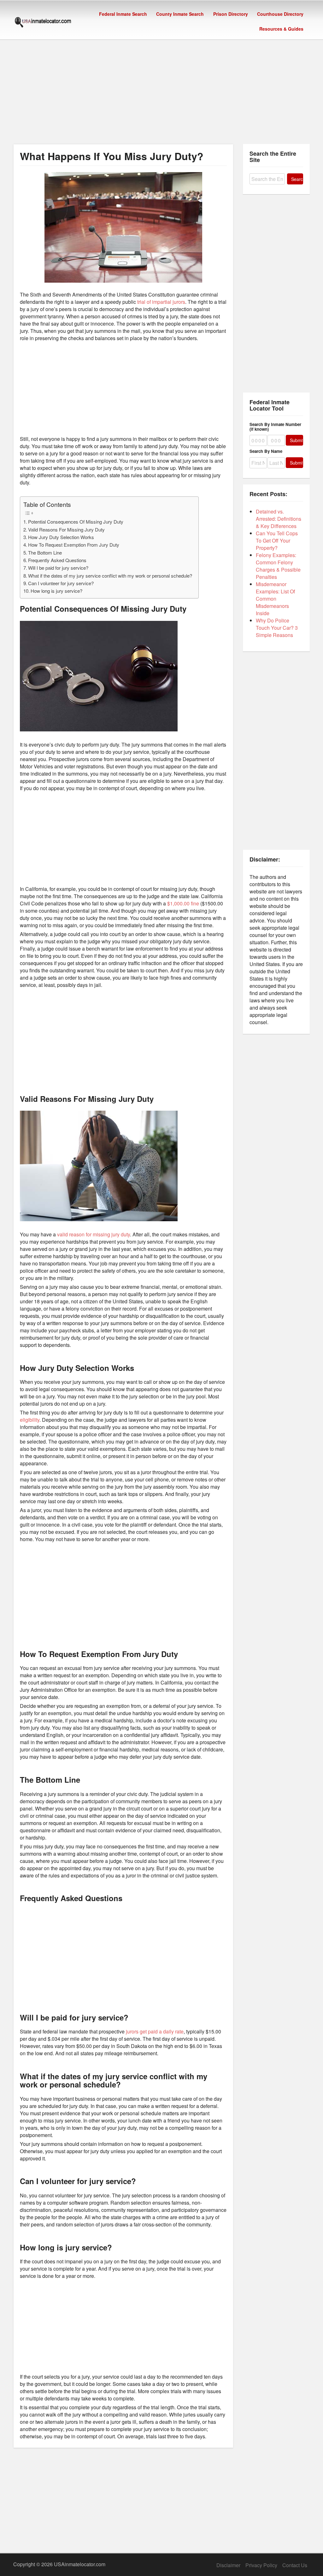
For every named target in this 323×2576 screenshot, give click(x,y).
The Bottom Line (45, 552)
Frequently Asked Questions (57, 560)
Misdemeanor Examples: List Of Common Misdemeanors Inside (275, 599)
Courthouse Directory (280, 14)
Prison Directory (231, 14)
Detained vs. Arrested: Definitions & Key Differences (279, 519)
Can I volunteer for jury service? (61, 583)
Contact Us (295, 2565)
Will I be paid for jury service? (58, 568)
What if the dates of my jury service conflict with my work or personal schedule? (110, 576)
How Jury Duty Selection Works (61, 537)
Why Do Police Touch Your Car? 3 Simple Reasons (277, 628)
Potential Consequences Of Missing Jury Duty (76, 522)
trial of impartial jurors (161, 302)
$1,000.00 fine (182, 903)
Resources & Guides (281, 29)
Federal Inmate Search (123, 14)
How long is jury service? (56, 591)
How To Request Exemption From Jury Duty (74, 545)
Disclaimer (228, 2565)
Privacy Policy (261, 2565)
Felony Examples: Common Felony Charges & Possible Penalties (278, 566)
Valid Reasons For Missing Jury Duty (66, 529)
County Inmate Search (180, 14)
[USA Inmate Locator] (43, 23)
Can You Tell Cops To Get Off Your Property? (277, 540)
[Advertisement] (161, 86)
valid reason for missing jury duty (94, 1234)
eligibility (30, 1420)
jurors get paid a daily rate (155, 2031)
